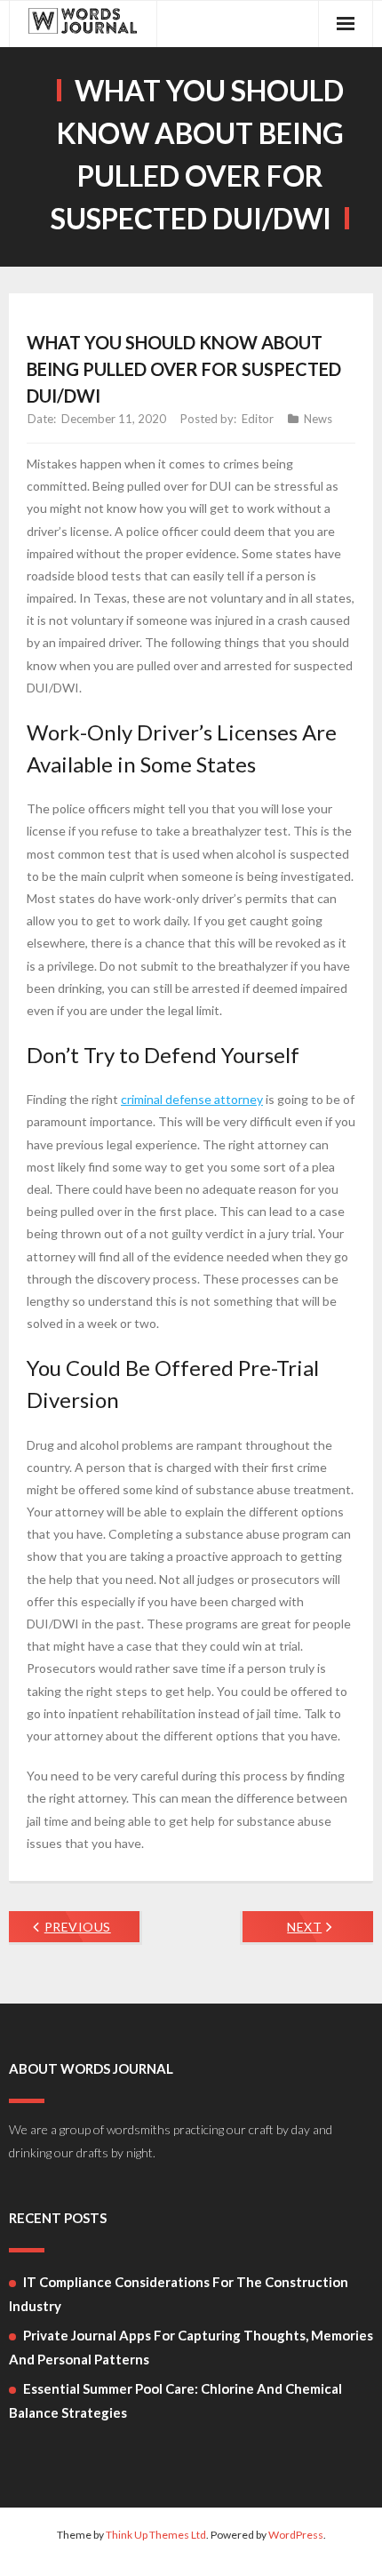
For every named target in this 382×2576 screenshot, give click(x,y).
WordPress (296, 2535)
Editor (258, 419)
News (318, 419)
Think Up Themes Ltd (156, 2535)
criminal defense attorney (192, 1099)
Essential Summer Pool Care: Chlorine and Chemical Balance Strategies (175, 2400)
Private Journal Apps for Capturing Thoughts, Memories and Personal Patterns (191, 2347)
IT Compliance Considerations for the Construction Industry (179, 2294)
